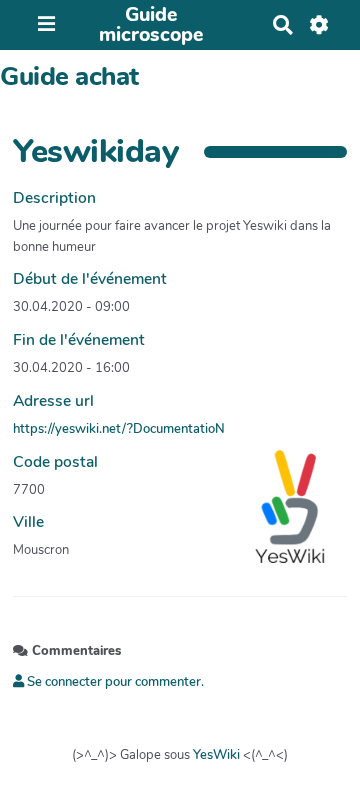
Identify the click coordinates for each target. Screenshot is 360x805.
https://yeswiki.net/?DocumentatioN (119, 429)
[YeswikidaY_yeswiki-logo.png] (280, 517)
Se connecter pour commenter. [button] (114, 682)
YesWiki (216, 755)
